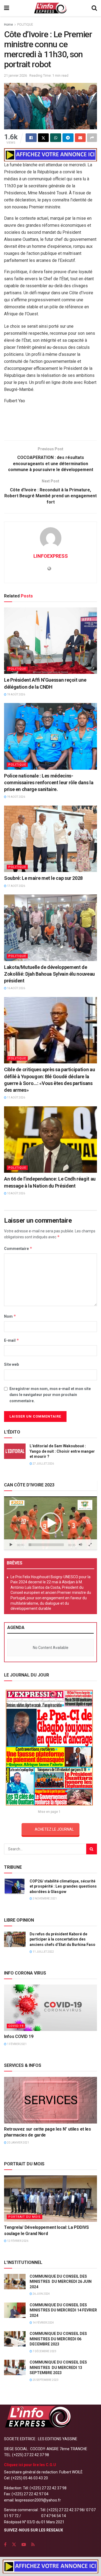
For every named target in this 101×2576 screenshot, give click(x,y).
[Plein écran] (90, 1545)
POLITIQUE (25, 25)
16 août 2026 (16, 988)
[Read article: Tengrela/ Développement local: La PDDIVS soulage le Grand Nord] (50, 2199)
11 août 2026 (16, 1098)
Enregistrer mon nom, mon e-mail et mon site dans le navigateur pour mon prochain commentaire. (50, 1395)
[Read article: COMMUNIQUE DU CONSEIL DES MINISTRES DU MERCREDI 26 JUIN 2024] (15, 2282)
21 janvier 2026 (15, 75)
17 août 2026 (16, 886)
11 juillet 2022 (43, 1952)
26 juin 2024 (41, 2294)
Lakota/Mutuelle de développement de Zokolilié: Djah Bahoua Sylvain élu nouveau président (49, 974)
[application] (50, 1523)
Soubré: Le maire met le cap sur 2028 (43, 878)
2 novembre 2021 (44, 1899)
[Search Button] (94, 8)
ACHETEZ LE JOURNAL (54, 1829)
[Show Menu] (7, 8)
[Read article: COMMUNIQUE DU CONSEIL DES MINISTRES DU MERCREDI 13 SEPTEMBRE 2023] (15, 2367)
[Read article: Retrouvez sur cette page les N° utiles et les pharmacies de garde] (50, 2100)
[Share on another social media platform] (92, 138)
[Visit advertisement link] (50, 155)
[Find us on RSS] (33, 2545)
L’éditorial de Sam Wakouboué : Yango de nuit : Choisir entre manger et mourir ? (62, 1451)
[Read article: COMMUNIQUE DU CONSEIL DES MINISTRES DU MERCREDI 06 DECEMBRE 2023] (15, 2339)
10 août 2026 (16, 1193)
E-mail (12, 1340)
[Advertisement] (51, 424)
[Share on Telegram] (68, 138)
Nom (10, 1316)
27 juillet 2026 (43, 1464)
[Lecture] (11, 1545)
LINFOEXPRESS (51, 556)
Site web (11, 1364)
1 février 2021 (17, 2044)
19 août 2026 (16, 694)
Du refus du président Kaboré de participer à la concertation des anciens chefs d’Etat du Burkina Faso (62, 1939)
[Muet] (81, 1545)
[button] (51, 1523)
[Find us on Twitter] (14, 2545)
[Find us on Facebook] (5, 2545)
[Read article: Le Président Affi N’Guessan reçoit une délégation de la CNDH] (50, 641)
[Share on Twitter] (43, 138)
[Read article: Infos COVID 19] (50, 2008)
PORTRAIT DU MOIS (25, 2217)
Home (8, 25)
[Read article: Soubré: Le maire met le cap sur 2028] (50, 839)
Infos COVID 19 (19, 2036)
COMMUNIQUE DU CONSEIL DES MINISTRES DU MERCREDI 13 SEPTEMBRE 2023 (58, 2367)
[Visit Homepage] (50, 8)
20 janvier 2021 (18, 2143)
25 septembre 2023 (45, 2380)
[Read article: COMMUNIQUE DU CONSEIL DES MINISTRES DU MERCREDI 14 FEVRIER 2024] (15, 2310)
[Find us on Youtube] (24, 2545)
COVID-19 (16, 2026)
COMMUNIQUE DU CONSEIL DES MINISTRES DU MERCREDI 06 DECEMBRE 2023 (58, 2339)
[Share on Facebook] (31, 138)
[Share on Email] (80, 138)
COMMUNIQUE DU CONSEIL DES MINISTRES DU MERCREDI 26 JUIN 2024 (61, 2282)
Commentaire (18, 1248)
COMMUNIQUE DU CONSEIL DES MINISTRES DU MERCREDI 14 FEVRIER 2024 (63, 2310)
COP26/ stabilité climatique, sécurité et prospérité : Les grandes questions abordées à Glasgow (63, 1886)
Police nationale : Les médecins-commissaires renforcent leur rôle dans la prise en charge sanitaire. (49, 782)
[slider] (46, 1545)
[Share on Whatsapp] (56, 138)
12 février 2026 (17, 2241)
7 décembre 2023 (44, 2351)
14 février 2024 (43, 2323)
